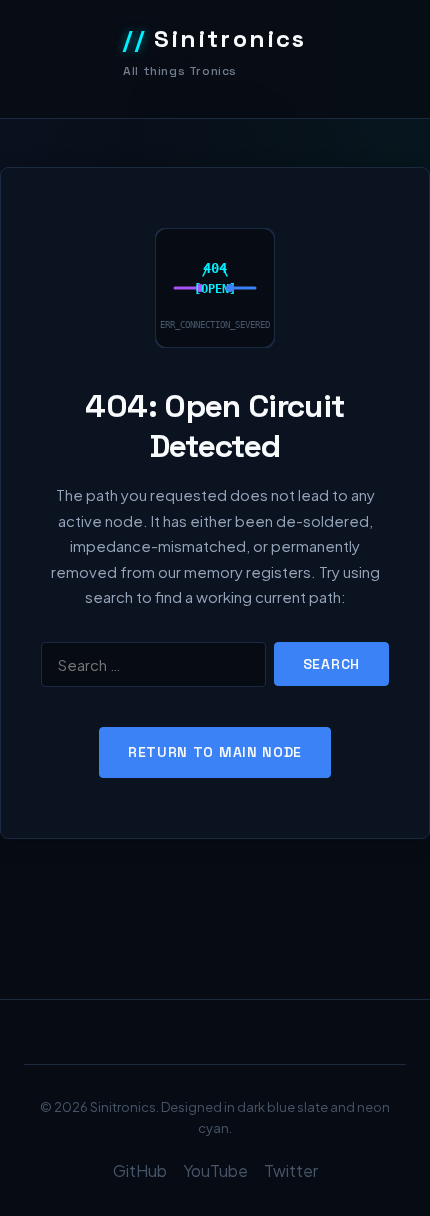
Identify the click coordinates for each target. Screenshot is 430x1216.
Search (331, 664)
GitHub (140, 1170)
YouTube (215, 1170)
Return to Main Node (215, 752)
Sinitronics (215, 38)
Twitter (291, 1170)
